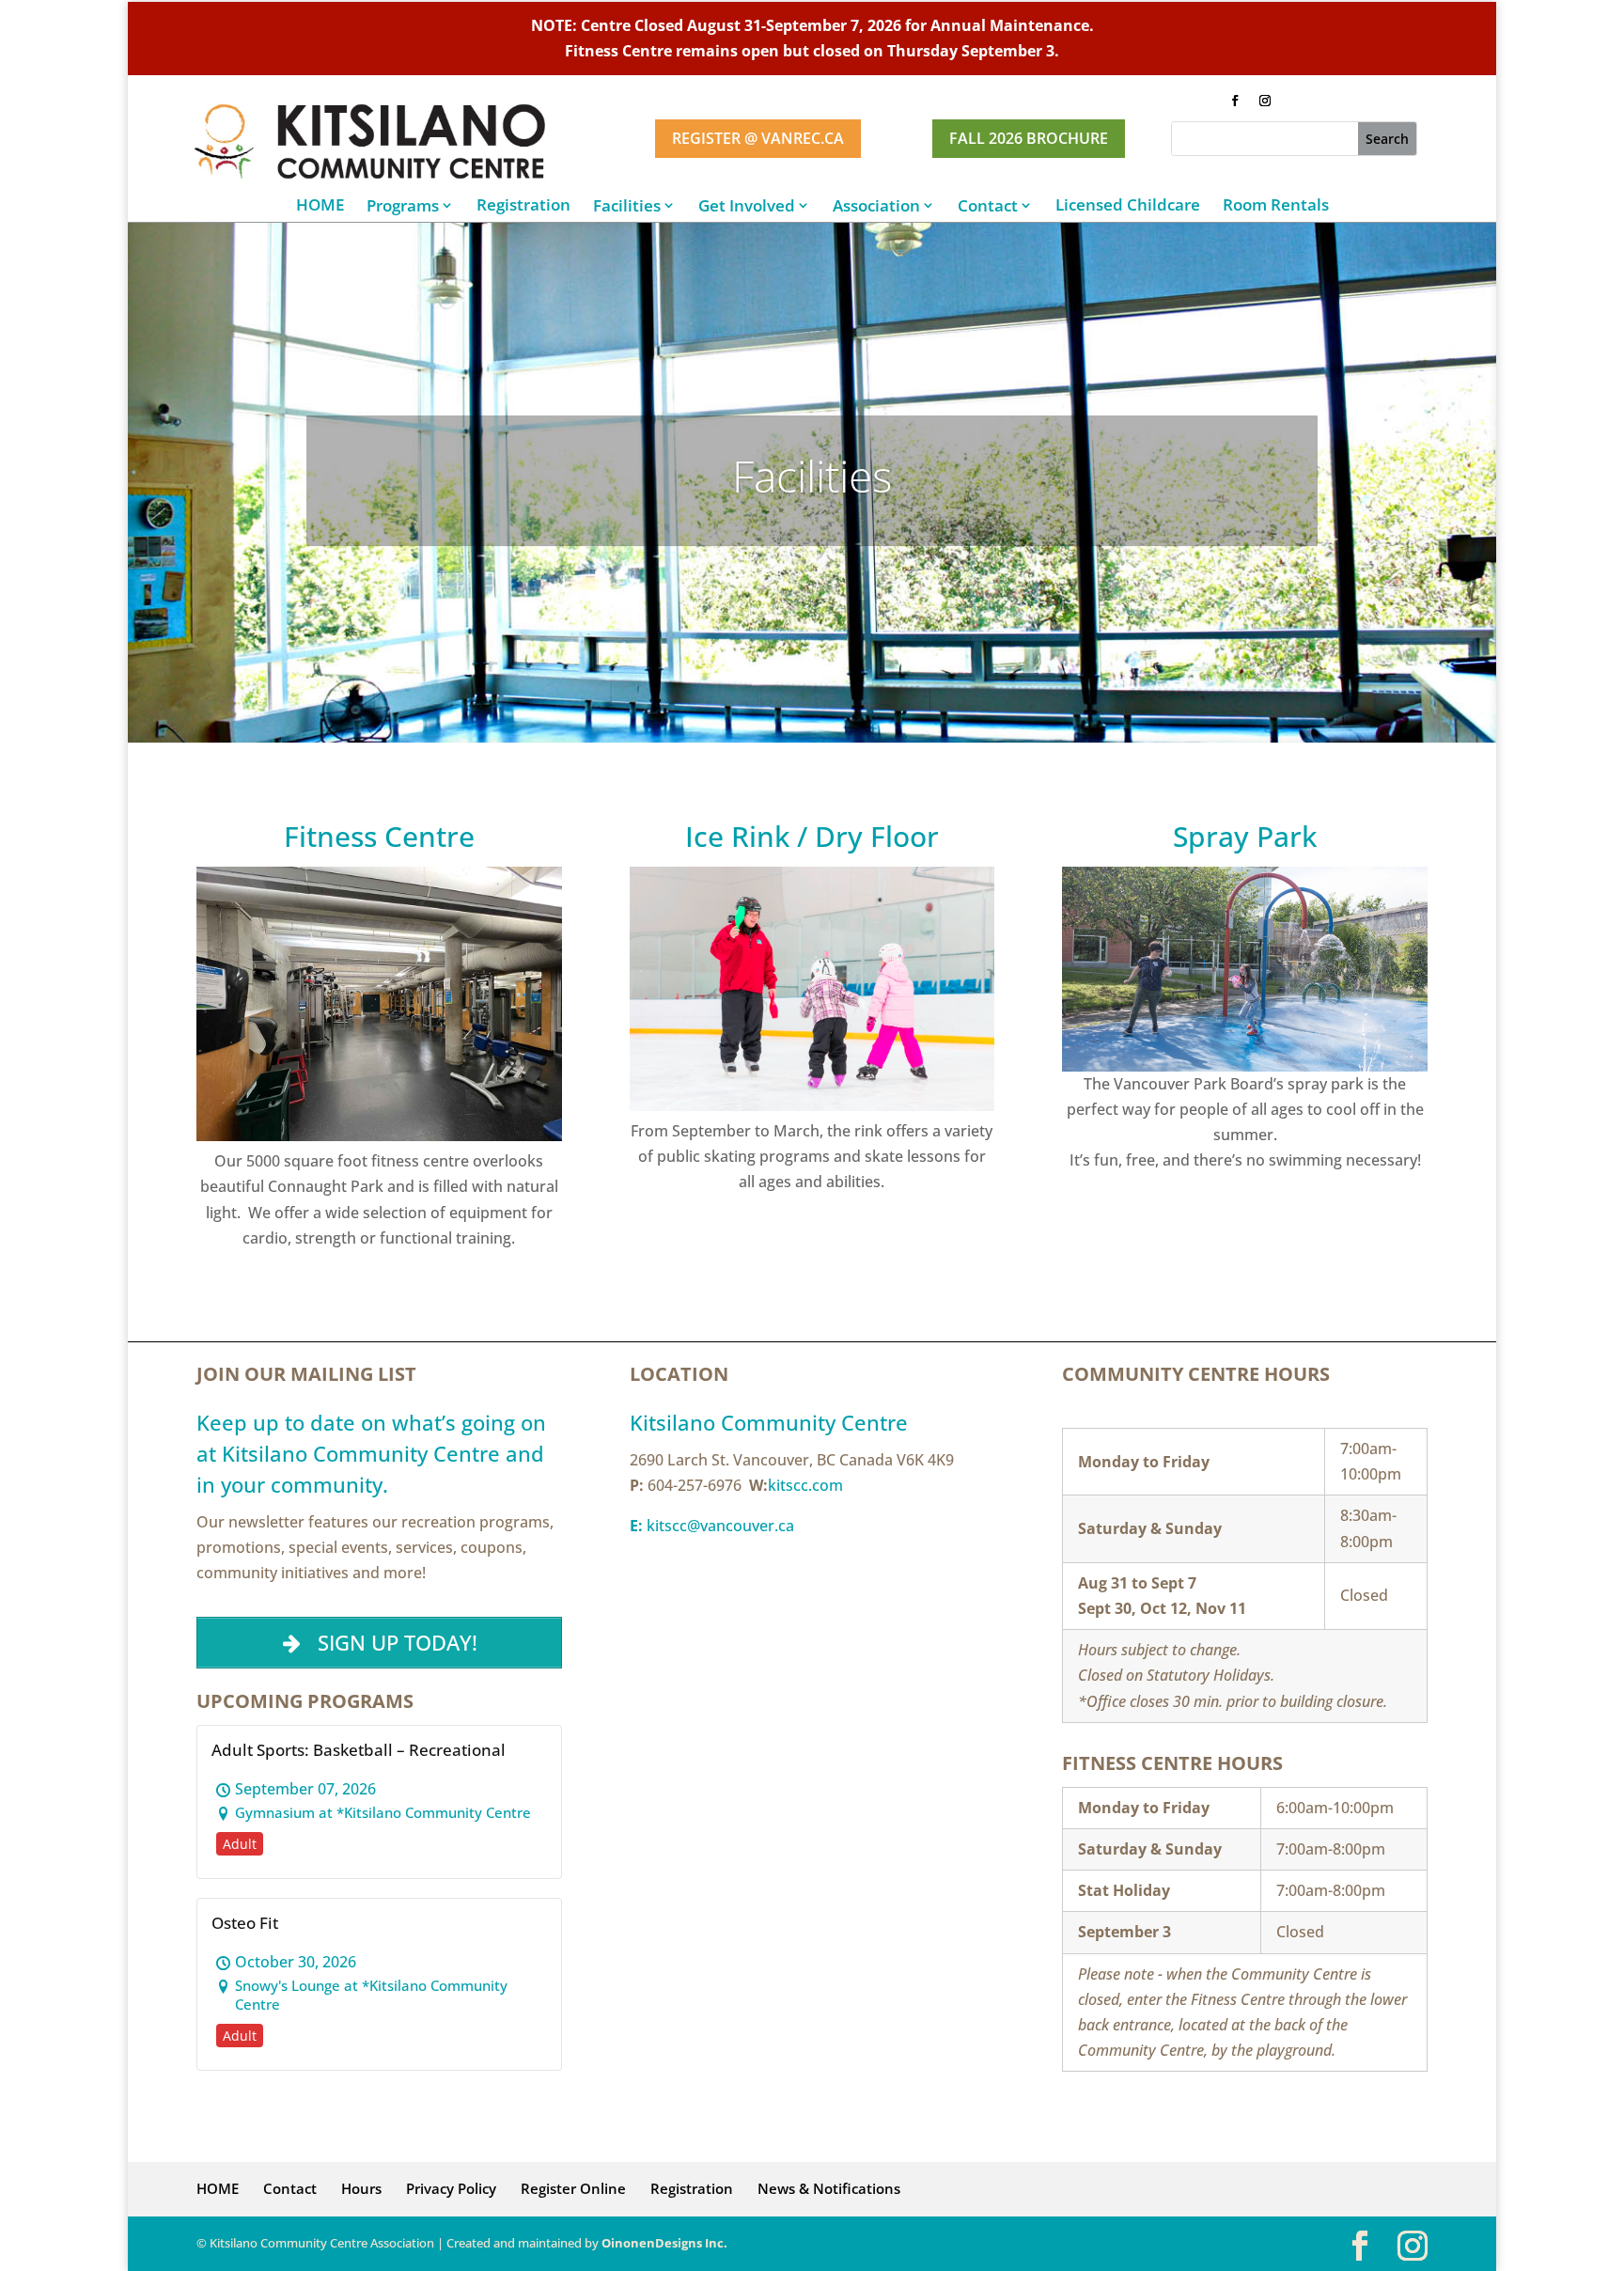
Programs (403, 205)
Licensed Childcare (1128, 205)
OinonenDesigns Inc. (664, 2243)
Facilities (627, 205)
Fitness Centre (379, 836)
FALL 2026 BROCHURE (1029, 138)
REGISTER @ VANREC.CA (758, 138)
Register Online (573, 2188)
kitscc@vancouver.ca (712, 1526)
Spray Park (1245, 836)
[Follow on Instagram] (1265, 101)
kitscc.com (805, 1485)
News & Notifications (829, 2188)
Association (876, 205)
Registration (523, 205)
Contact (988, 205)
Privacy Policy (451, 2188)
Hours (361, 2188)
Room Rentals (1276, 205)
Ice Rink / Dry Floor (812, 836)
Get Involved (747, 205)
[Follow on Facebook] (1235, 101)
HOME (320, 205)
